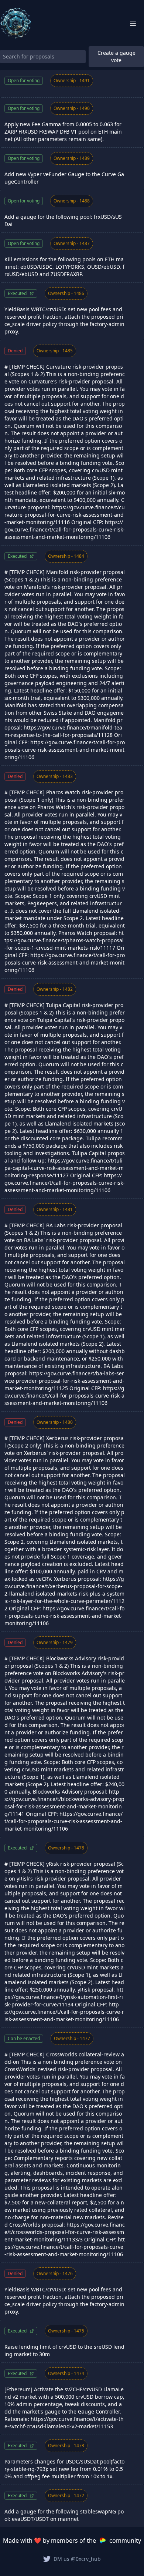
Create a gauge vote (116, 56)
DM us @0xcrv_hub (77, 2559)
